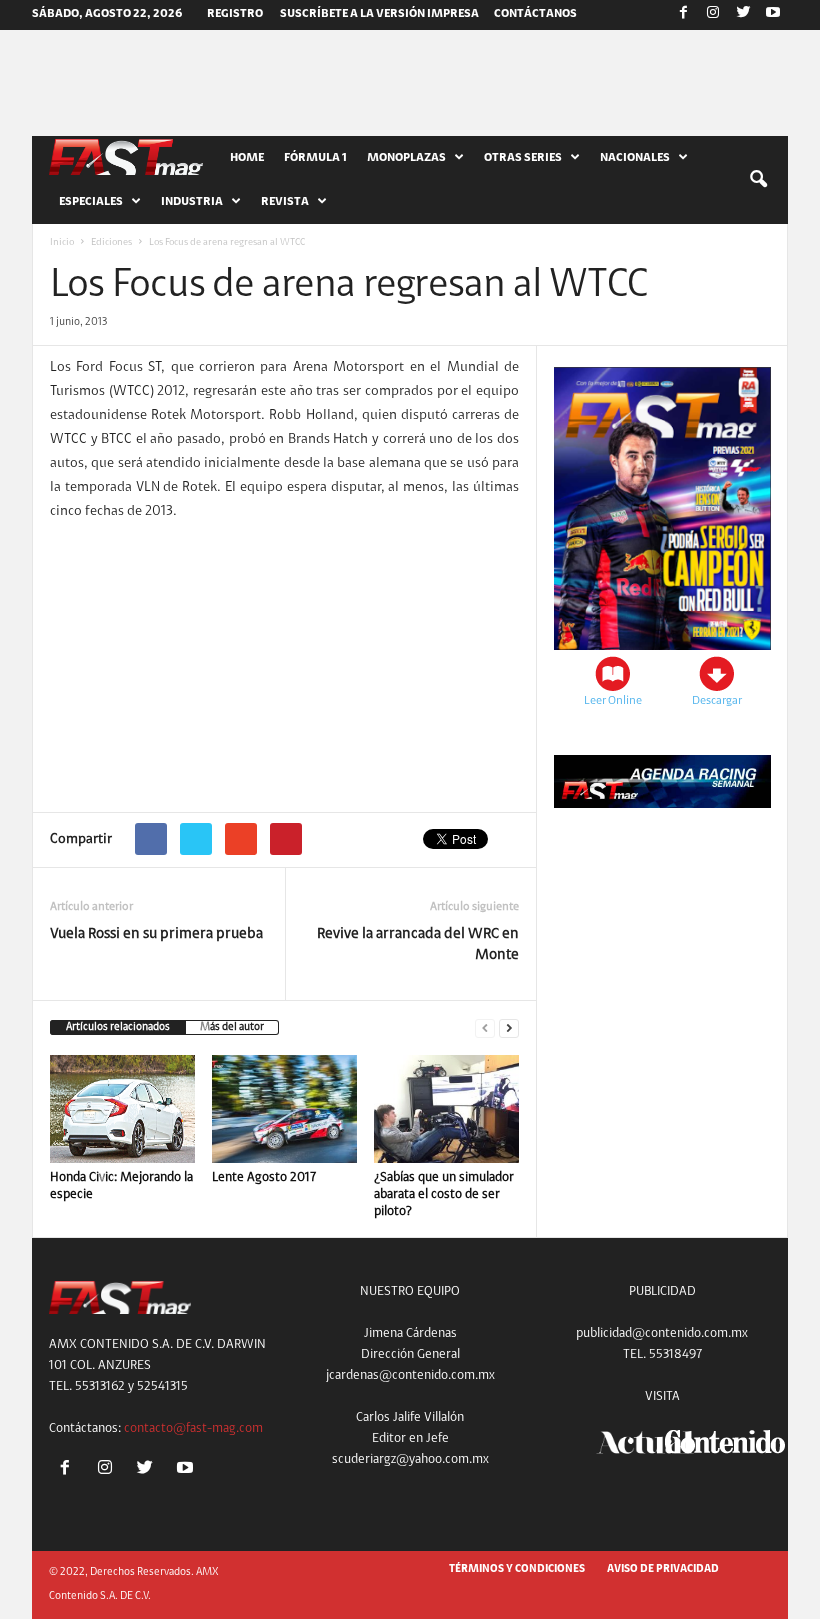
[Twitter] (743, 15)
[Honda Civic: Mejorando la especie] (122, 1109)
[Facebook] (683, 15)
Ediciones (111, 243)
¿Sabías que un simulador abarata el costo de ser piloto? (444, 1194)
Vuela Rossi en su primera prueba (156, 934)
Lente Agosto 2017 (264, 1177)
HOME (247, 158)
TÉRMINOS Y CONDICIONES (517, 1569)
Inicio (62, 243)
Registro (235, 14)
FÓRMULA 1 (315, 158)
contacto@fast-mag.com (193, 1428)
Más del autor (232, 1027)
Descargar (717, 701)
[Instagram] (713, 15)
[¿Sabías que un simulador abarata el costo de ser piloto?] (446, 1109)
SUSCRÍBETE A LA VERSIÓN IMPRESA (379, 14)
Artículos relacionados (118, 1027)
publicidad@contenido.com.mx (662, 1333)
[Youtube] (773, 15)
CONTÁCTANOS (535, 14)
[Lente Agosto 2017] (284, 1109)
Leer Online (613, 701)
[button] (758, 180)
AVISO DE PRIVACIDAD (663, 1569)
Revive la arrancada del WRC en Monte (418, 945)
